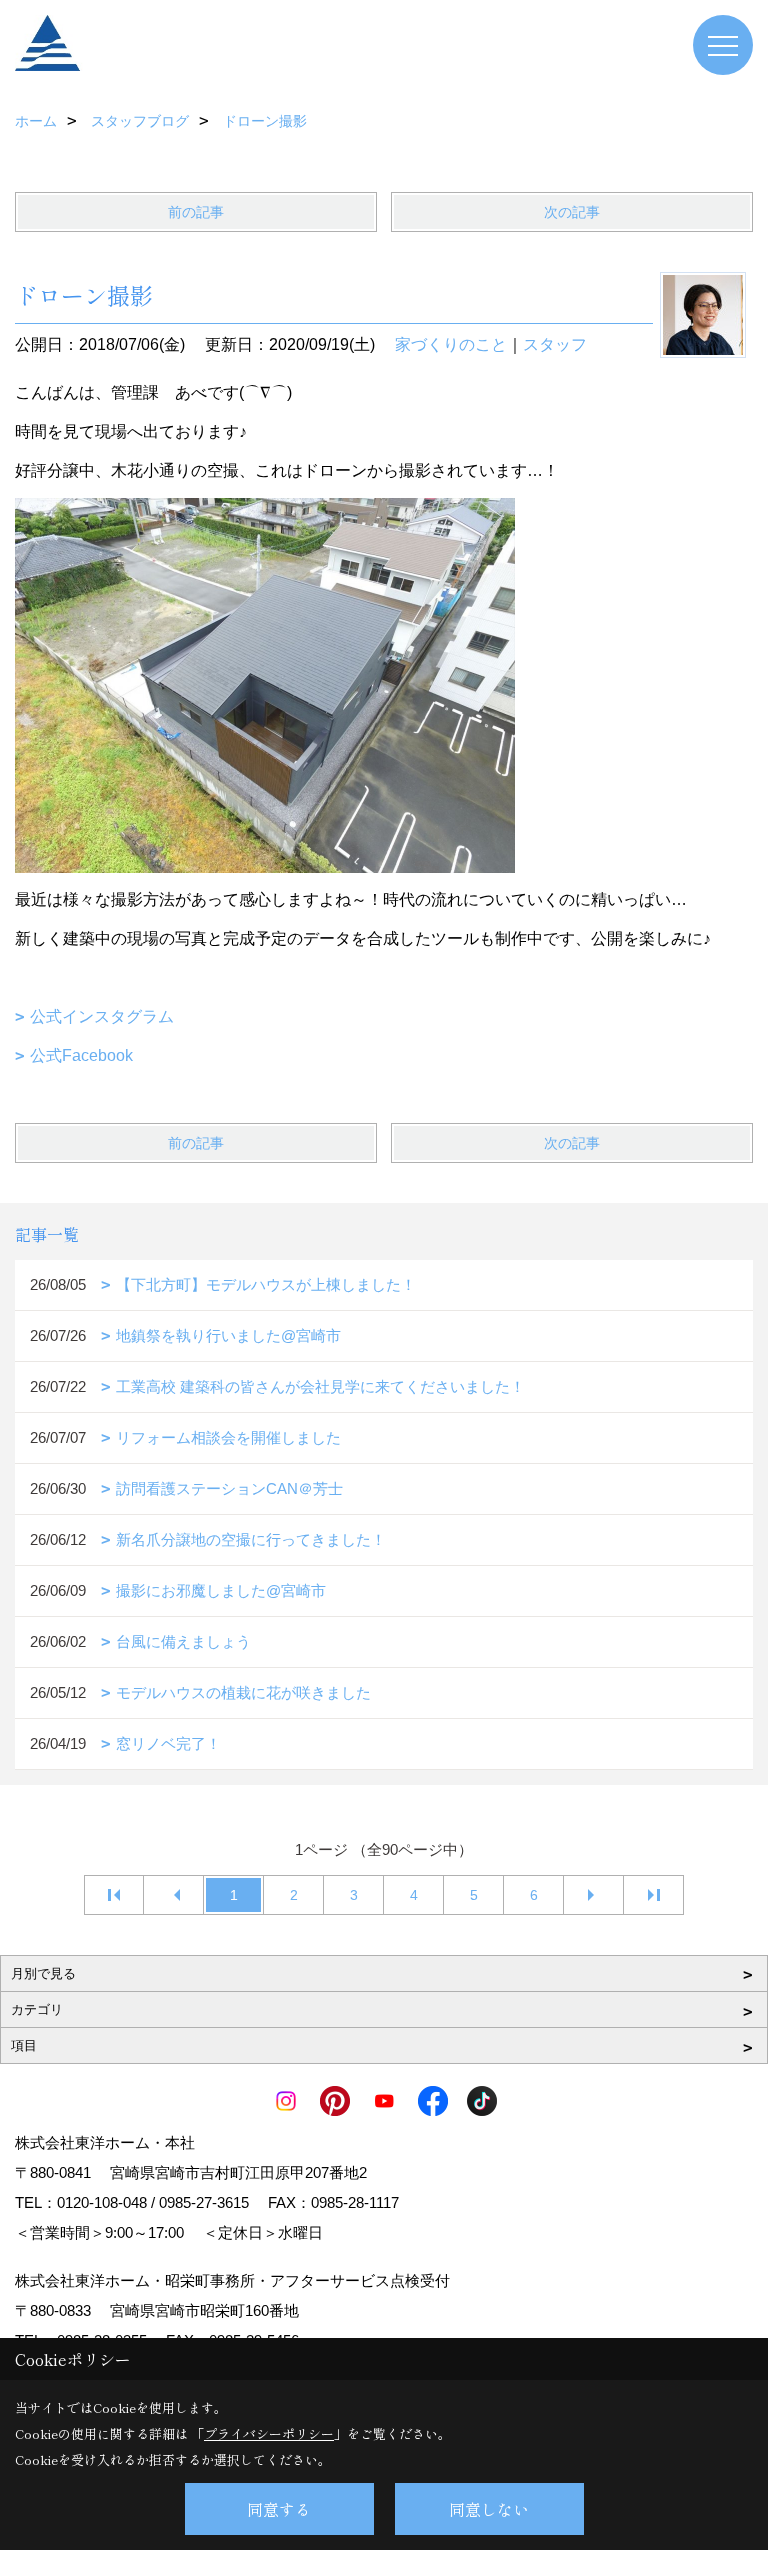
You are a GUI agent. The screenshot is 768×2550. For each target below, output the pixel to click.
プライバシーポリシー (269, 2433)
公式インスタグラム (102, 1016)
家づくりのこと (451, 344)
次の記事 (572, 212)
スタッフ (555, 344)
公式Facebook (81, 1055)
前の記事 (196, 212)
